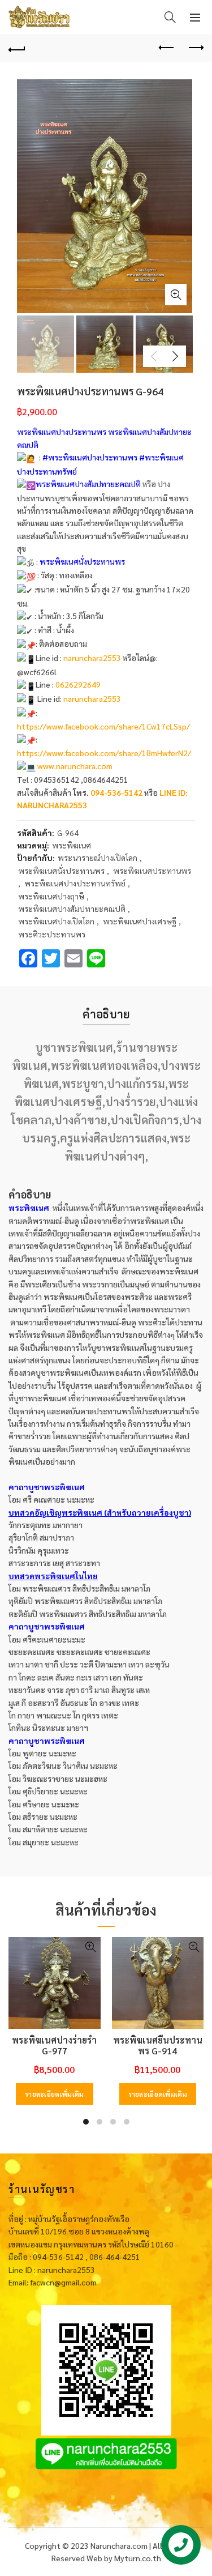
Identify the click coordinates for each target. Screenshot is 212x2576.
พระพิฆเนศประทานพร (152, 871)
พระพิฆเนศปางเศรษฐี (140, 921)
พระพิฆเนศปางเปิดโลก (56, 921)
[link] (103, 726)
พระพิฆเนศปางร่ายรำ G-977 (54, 2045)
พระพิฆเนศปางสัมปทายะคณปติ (72, 909)
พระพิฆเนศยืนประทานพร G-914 (158, 2045)
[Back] (17, 48)
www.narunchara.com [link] (75, 766)
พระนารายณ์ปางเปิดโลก (98, 858)
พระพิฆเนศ (72, 845)
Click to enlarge (176, 295)
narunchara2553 (92, 658)
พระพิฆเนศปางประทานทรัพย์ (75, 883)
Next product (195, 48)
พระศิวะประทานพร (52, 934)
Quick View (91, 1947)
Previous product (167, 48)
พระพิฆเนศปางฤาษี (51, 896)
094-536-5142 (116, 792)
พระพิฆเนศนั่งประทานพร (61, 871)
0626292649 (78, 684)
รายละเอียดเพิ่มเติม (55, 2094)
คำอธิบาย (106, 1014)
